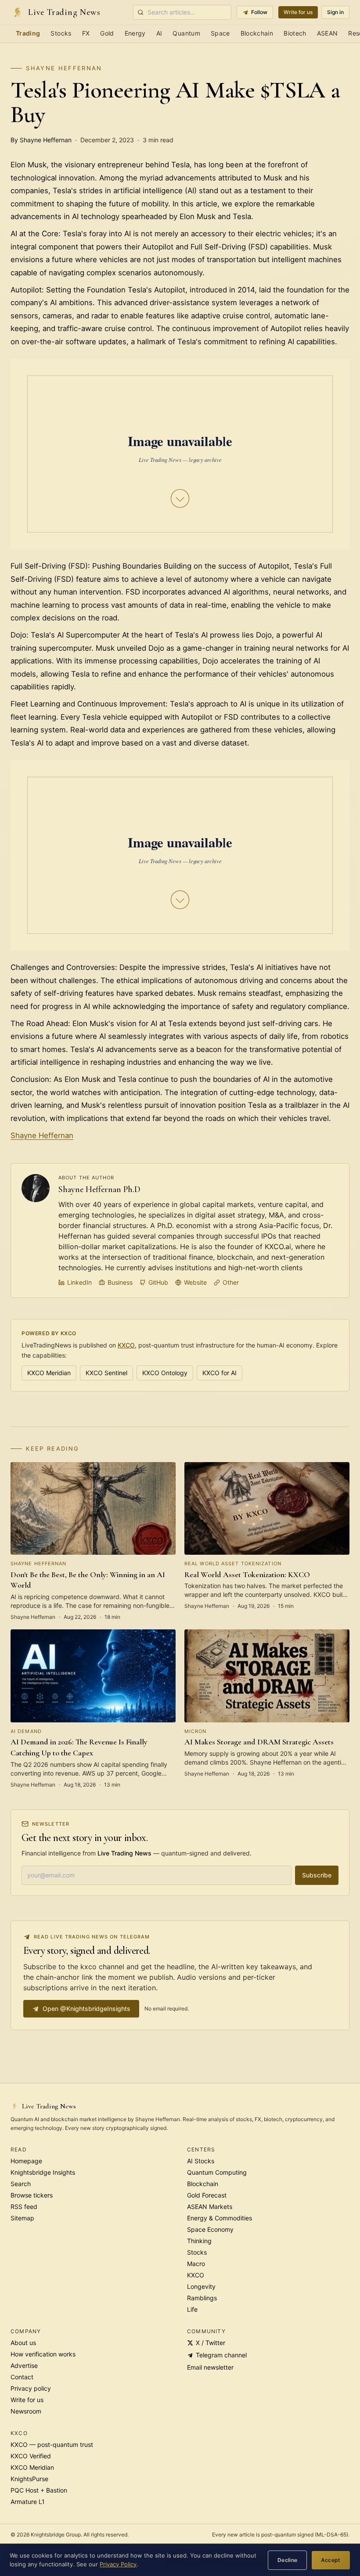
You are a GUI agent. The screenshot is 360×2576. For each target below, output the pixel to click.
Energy (135, 33)
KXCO (126, 1345)
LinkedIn (79, 1282)
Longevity (201, 2286)
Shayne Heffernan (64, 68)
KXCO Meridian (49, 1373)
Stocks (61, 33)
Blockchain (257, 33)
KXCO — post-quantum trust (52, 2444)
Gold (107, 33)
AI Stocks (201, 2161)
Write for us (298, 12)
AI (159, 33)
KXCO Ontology (165, 1373)
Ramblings (202, 2298)
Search (21, 2184)
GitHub (158, 1282)
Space (220, 33)
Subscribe (317, 1875)
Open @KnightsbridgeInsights (86, 2009)
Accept (331, 2560)
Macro (196, 2264)
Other (231, 1282)
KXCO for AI (220, 1373)
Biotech (295, 33)
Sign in (335, 12)
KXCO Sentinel (106, 1373)
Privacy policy (31, 2388)
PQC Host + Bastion (39, 2490)
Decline (288, 2560)
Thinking (199, 2241)
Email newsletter (210, 2367)
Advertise (24, 2365)
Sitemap (22, 2218)
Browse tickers (32, 2195)
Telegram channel (221, 2355)
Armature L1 (28, 2502)
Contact (22, 2377)
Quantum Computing (217, 2172)
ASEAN (328, 33)
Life (192, 2309)
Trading (28, 33)
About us (23, 2343)
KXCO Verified (31, 2456)
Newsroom (26, 2411)
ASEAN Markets (210, 2207)
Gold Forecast (207, 2195)
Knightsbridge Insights (43, 2172)
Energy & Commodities (220, 2218)
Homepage (26, 2161)
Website (195, 1282)
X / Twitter (211, 2343)
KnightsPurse (29, 2479)
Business (120, 1282)
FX (86, 33)
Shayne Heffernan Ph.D (99, 1189)
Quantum (186, 33)
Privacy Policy (118, 2564)
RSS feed (24, 2207)
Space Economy (210, 2229)
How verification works (43, 2354)
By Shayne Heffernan (41, 140)
